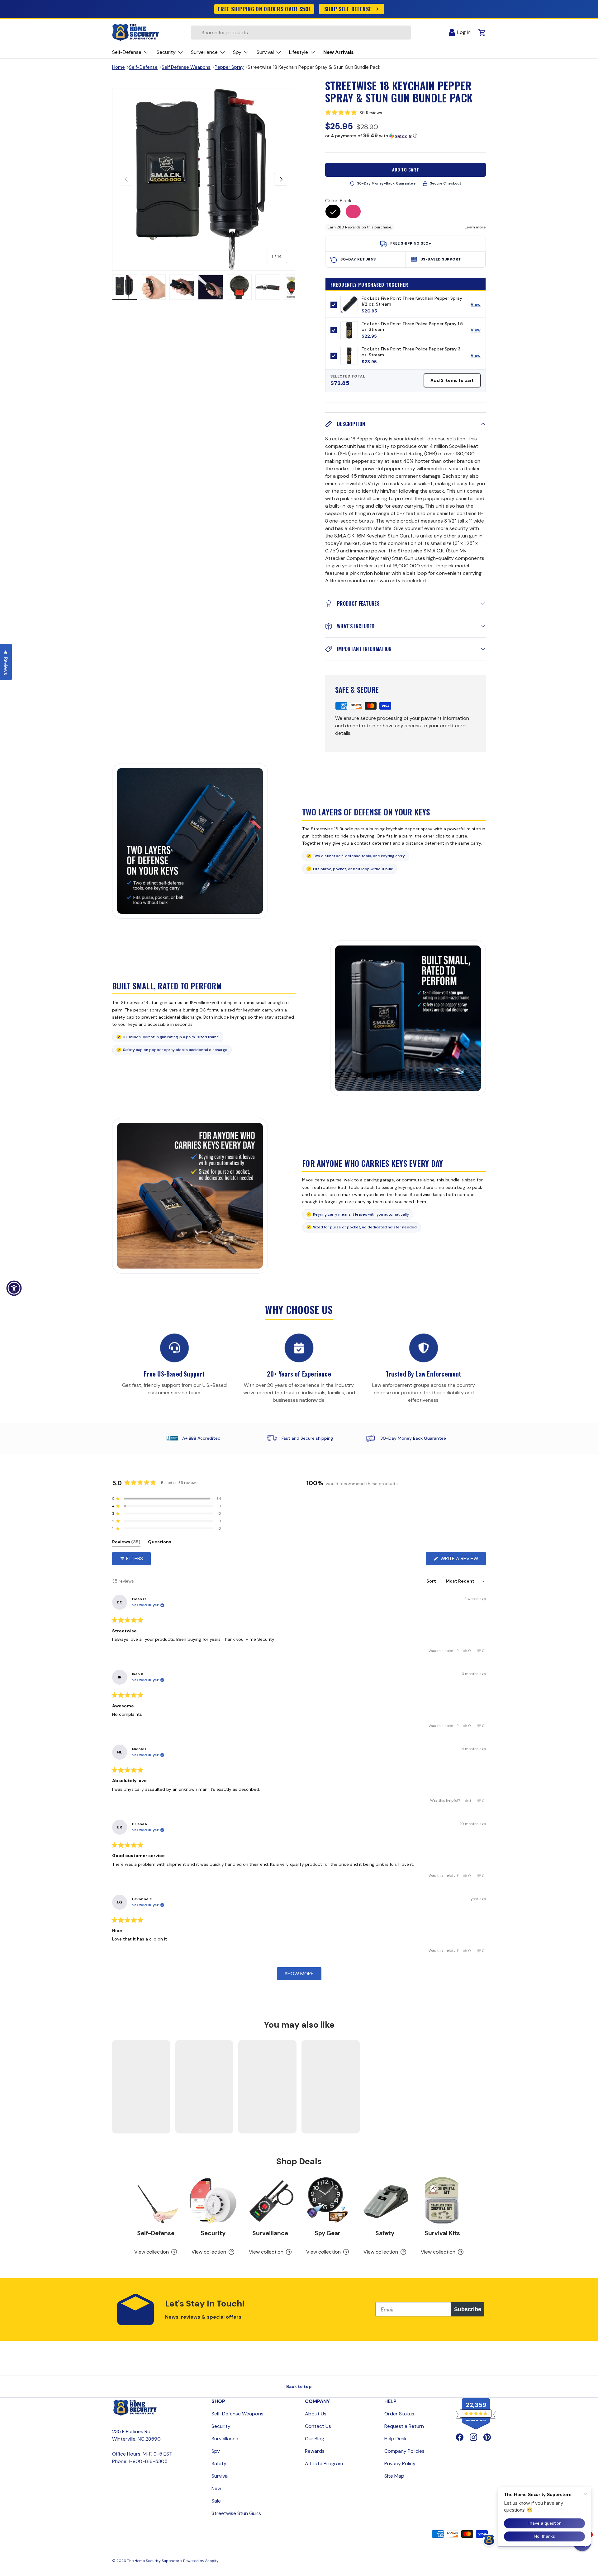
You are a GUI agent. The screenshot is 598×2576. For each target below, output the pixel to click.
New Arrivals (339, 52)
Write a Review (461, 1560)
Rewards (315, 2451)
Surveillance (270, 2233)
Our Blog (315, 2439)
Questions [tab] (160, 1543)
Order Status (399, 2414)
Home (119, 67)
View (478, 306)
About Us (316, 2414)
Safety (385, 2233)
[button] (406, 113)
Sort (432, 1581)
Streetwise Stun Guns (236, 2513)
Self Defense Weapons (186, 67)
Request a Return (404, 2426)
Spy (216, 2451)
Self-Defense (143, 67)
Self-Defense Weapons (237, 2414)
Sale (216, 2501)
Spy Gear (327, 2233)
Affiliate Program (324, 2463)
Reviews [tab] (126, 1543)
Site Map (394, 2476)
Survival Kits (442, 2233)
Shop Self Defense (348, 9)
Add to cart (406, 169)
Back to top (299, 2386)
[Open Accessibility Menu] (14, 1288)
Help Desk (396, 2439)
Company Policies (404, 2451)
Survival (220, 2476)
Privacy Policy (400, 2463)
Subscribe (468, 2309)
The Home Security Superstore (154, 2561)
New (216, 2488)
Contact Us (318, 2426)
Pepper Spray (229, 67)
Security (213, 2233)
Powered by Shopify (201, 2561)
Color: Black (338, 201)
